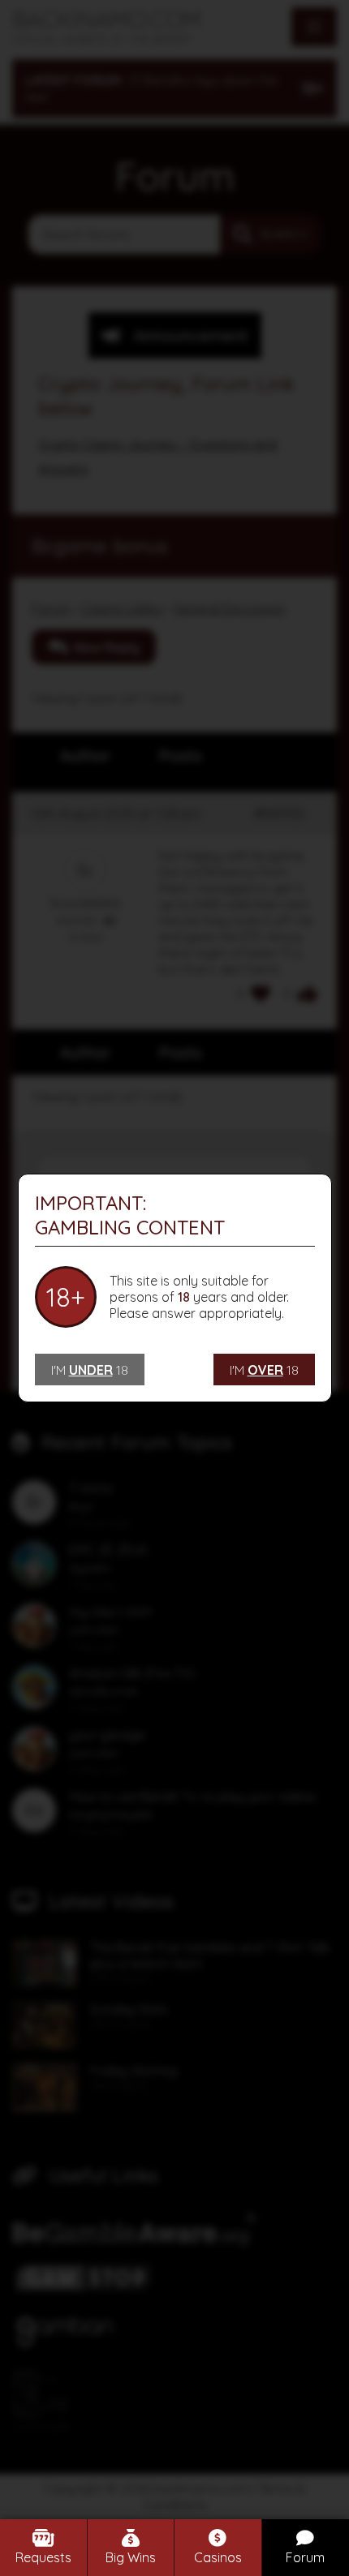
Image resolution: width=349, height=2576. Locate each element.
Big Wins (131, 2557)
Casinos (218, 2557)
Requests (43, 2557)
